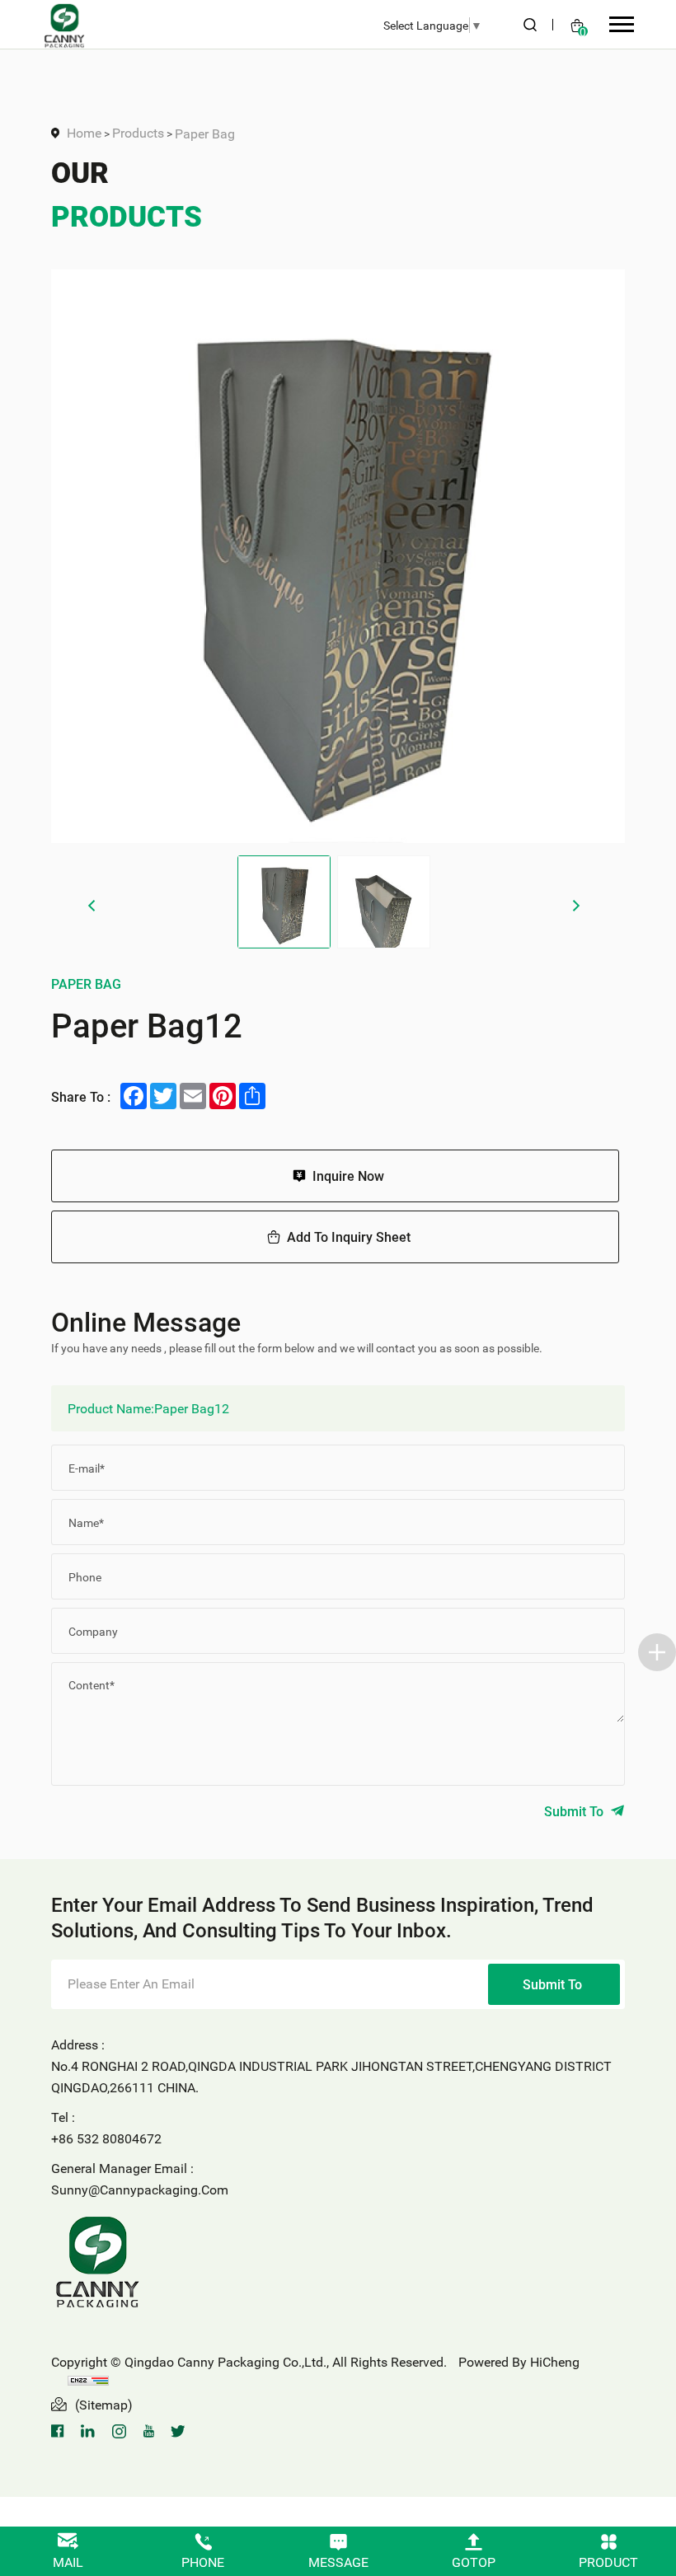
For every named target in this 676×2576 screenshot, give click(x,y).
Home (84, 132)
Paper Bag (205, 133)
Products (138, 132)
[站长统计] (88, 2379)
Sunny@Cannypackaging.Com (140, 2189)
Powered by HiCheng (519, 2361)
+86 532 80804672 (106, 2138)
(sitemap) (104, 2404)
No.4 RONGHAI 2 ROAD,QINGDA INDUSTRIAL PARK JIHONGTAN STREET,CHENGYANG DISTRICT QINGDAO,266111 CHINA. (331, 2076)
